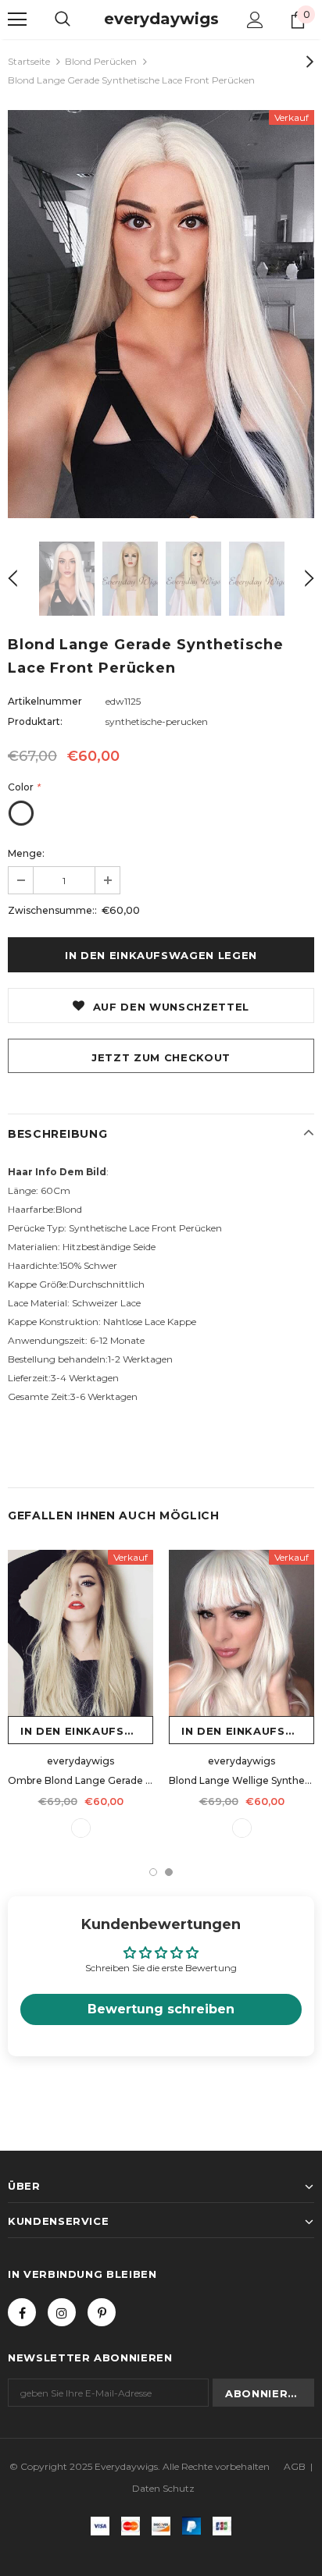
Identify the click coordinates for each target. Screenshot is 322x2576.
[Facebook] (22, 2312)
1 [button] (153, 1872)
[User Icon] (255, 20)
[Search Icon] (63, 20)
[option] (161, 314)
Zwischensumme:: (52, 910)
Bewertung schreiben (161, 2009)
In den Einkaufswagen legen (87, 1731)
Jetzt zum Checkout (161, 1057)
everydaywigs (161, 19)
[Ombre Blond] (81, 1828)
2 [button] (169, 1872)
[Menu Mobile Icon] (17, 20)
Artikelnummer (45, 701)
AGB (295, 2466)
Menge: (26, 853)
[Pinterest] (102, 2312)
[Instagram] (62, 2312)
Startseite (29, 61)
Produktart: (35, 721)
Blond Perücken (101, 61)
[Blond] (242, 1828)
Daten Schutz (163, 2488)
